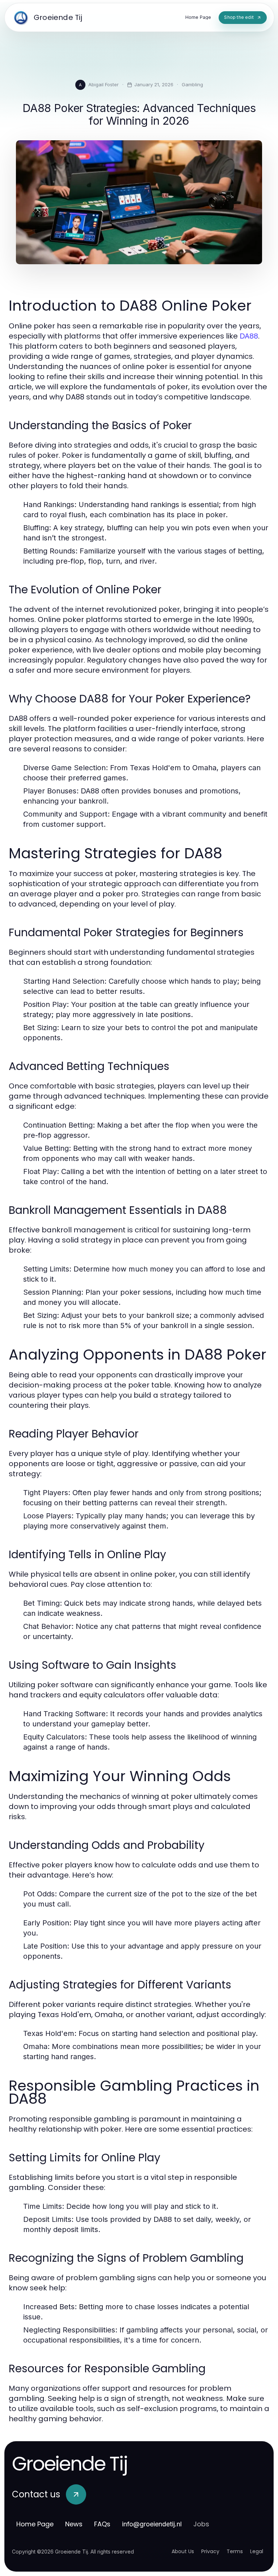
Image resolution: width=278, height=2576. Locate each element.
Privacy (210, 2551)
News (74, 2524)
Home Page (35, 2524)
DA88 (249, 336)
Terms (235, 2551)
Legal (257, 2551)
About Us (183, 2551)
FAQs (102, 2524)
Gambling (192, 84)
